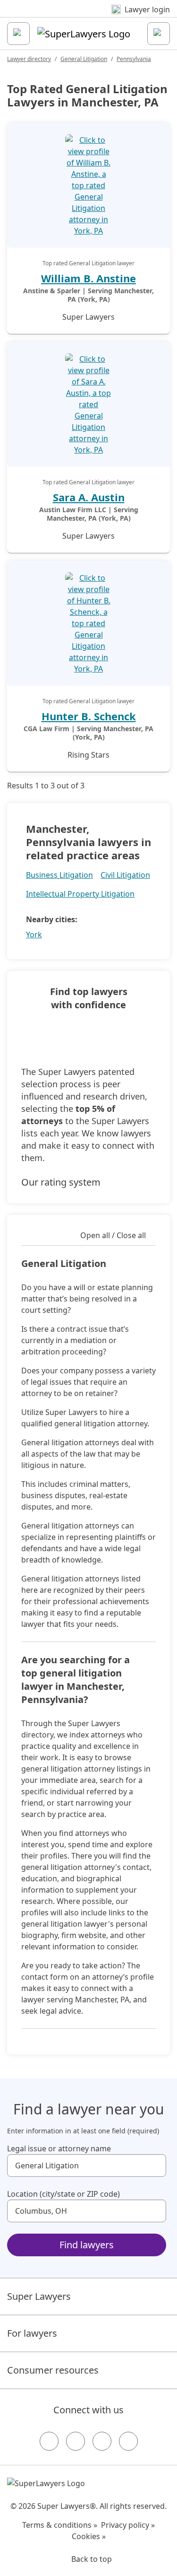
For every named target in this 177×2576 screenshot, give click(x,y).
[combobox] (87, 2166)
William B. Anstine (88, 278)
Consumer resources (53, 2370)
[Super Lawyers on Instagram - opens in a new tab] (76, 2441)
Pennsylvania (134, 59)
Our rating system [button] (61, 1182)
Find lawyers (87, 2245)
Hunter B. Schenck (89, 716)
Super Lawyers (39, 2296)
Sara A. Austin (89, 497)
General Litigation (84, 59)
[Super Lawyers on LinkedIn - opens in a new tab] (128, 2441)
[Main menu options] (18, 34)
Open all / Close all (113, 1235)
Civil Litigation (125, 875)
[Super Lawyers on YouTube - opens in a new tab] (102, 2441)
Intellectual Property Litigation (80, 894)
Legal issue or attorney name (59, 2148)
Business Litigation (59, 875)
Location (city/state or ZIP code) (63, 2194)
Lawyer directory (29, 59)
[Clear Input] (155, 2166)
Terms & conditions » (60, 2525)
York (34, 934)
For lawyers (32, 2333)
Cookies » (89, 2536)
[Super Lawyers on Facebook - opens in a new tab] (49, 2441)
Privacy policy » (128, 2525)
